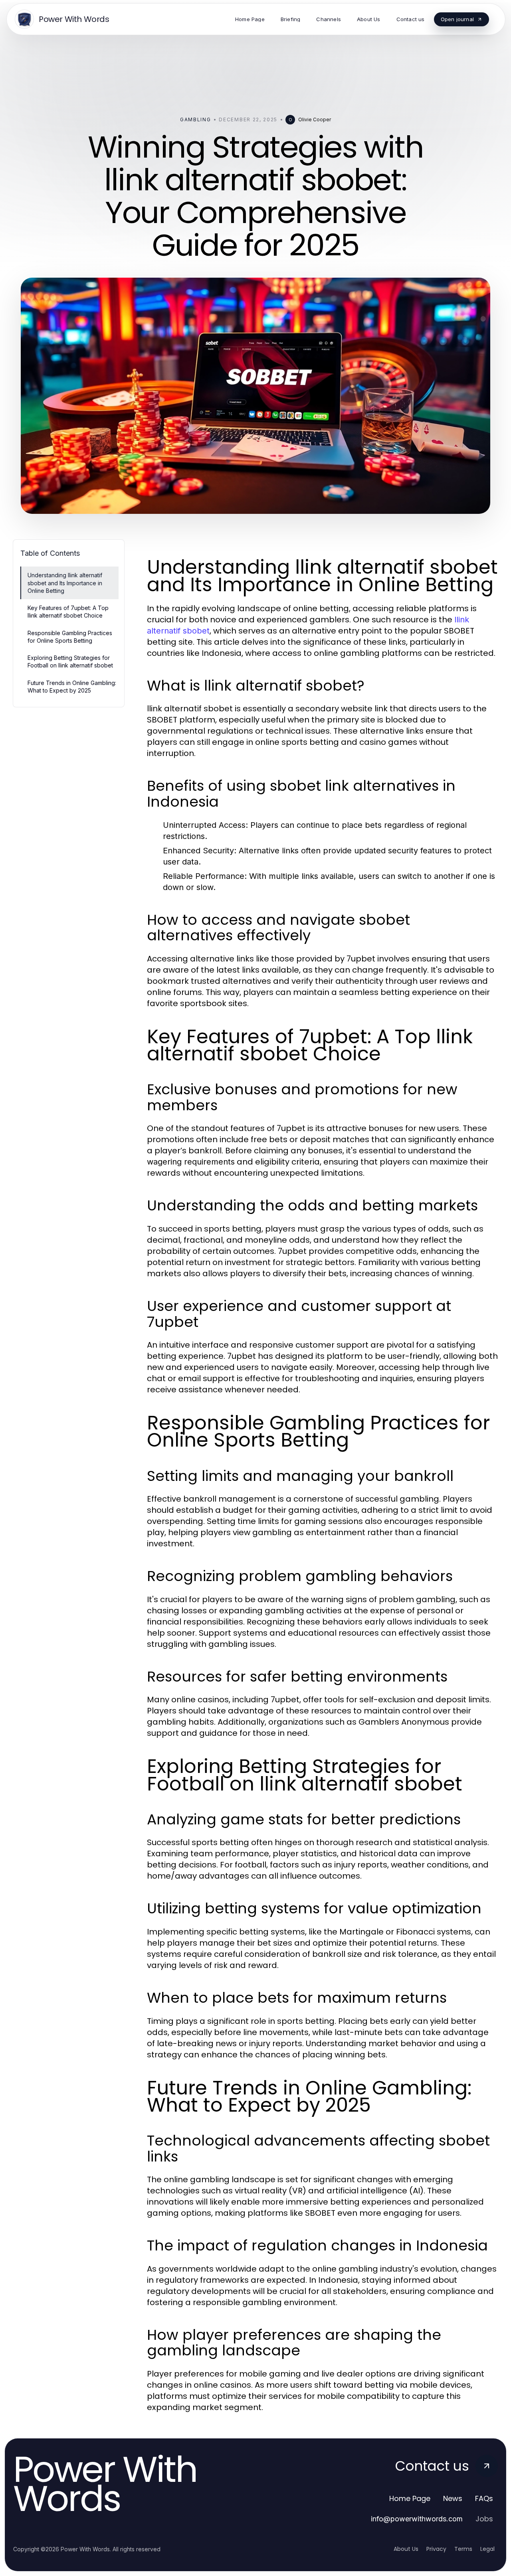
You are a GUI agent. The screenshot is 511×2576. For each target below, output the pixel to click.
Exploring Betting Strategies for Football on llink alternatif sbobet (70, 661)
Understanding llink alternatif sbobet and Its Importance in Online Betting (65, 583)
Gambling (195, 119)
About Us (406, 2549)
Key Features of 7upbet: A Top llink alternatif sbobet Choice (68, 612)
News (453, 2498)
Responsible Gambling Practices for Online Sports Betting (70, 637)
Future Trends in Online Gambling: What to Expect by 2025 (72, 687)
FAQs (484, 2498)
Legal (487, 2549)
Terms (463, 2549)
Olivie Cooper (315, 119)
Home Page (410, 2498)
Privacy (436, 2549)
